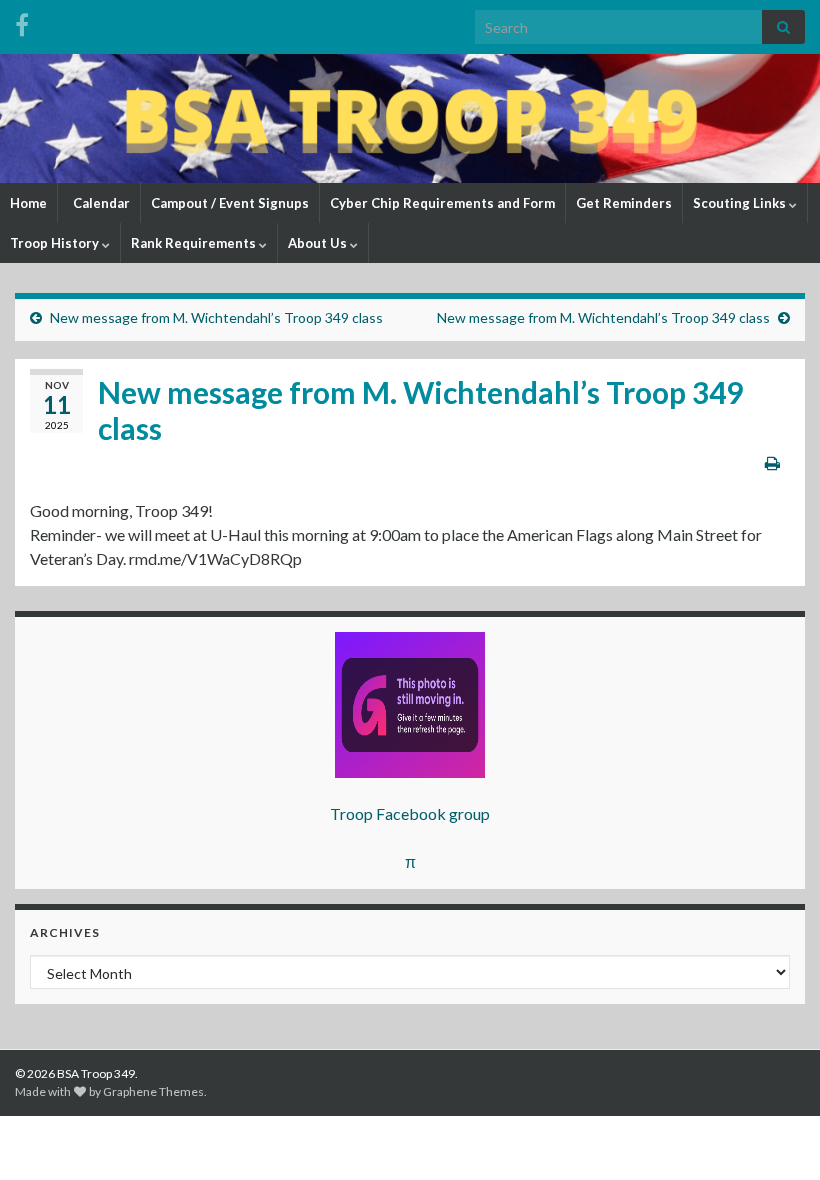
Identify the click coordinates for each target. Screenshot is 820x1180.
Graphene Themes (153, 1091)
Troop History (56, 243)
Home (28, 203)
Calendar (100, 203)
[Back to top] (775, 1135)
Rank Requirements (195, 243)
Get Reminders (624, 203)
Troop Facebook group (410, 813)
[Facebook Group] (22, 21)
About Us (319, 243)
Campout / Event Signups (230, 203)
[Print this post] (772, 462)
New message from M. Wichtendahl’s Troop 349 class (216, 317)
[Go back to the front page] (410, 118)
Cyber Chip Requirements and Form (442, 203)
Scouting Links (741, 203)
